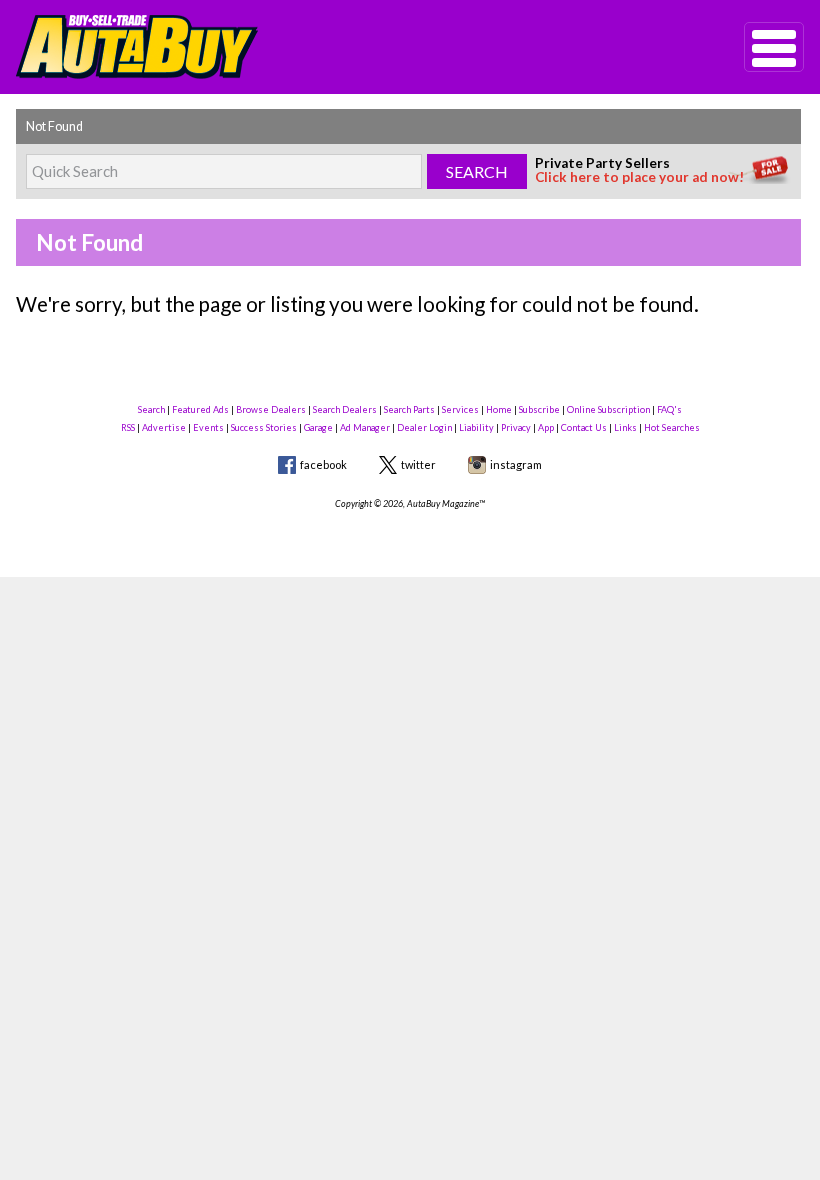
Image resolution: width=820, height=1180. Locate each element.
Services (460, 409)
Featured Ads (200, 409)
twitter (418, 464)
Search (151, 409)
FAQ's (669, 409)
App (546, 427)
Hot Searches (672, 427)
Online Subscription (608, 409)
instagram (516, 464)
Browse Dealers (271, 409)
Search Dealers (345, 409)
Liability (476, 427)
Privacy (516, 427)
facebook (323, 464)
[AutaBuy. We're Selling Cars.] (349, 47)
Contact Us (584, 427)
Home (499, 409)
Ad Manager (365, 427)
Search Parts (409, 409)
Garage (318, 427)
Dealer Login (424, 427)
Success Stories (264, 427)
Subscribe (539, 409)
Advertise (164, 427)
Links (625, 427)
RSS (128, 427)
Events (208, 427)
